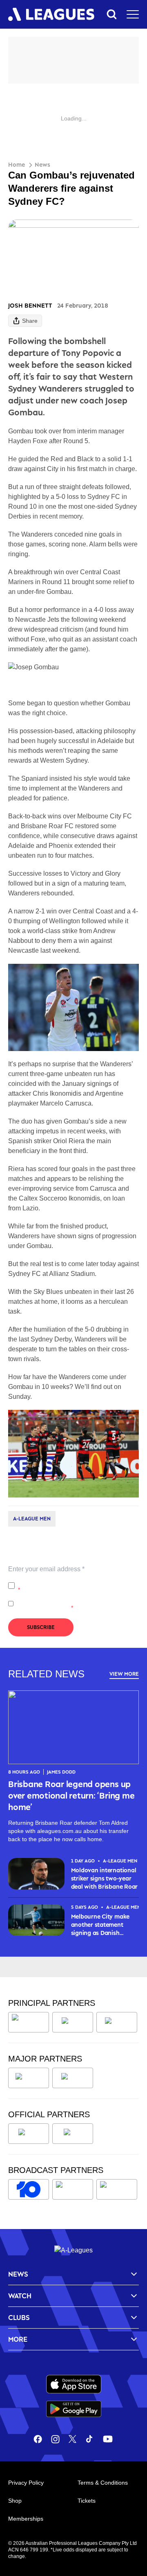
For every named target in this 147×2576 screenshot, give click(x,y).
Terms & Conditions (103, 2483)
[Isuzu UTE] (29, 2022)
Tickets (87, 2501)
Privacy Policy (72, 1581)
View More (124, 1674)
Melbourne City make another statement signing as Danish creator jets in (100, 1925)
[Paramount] (73, 2189)
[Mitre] (29, 2134)
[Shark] (117, 2022)
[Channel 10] (29, 2189)
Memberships (26, 2519)
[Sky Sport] (117, 2189)
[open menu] (133, 14)
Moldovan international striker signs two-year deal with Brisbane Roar (104, 1878)
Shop (15, 2501)
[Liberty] (29, 2078)
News (42, 164)
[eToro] (73, 2078)
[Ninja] (73, 2022)
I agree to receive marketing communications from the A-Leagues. (75, 1604)
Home (17, 164)
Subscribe (41, 1627)
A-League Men (32, 1519)
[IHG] (73, 2134)
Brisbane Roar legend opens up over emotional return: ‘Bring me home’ (71, 1795)
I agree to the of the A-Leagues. (78, 1586)
